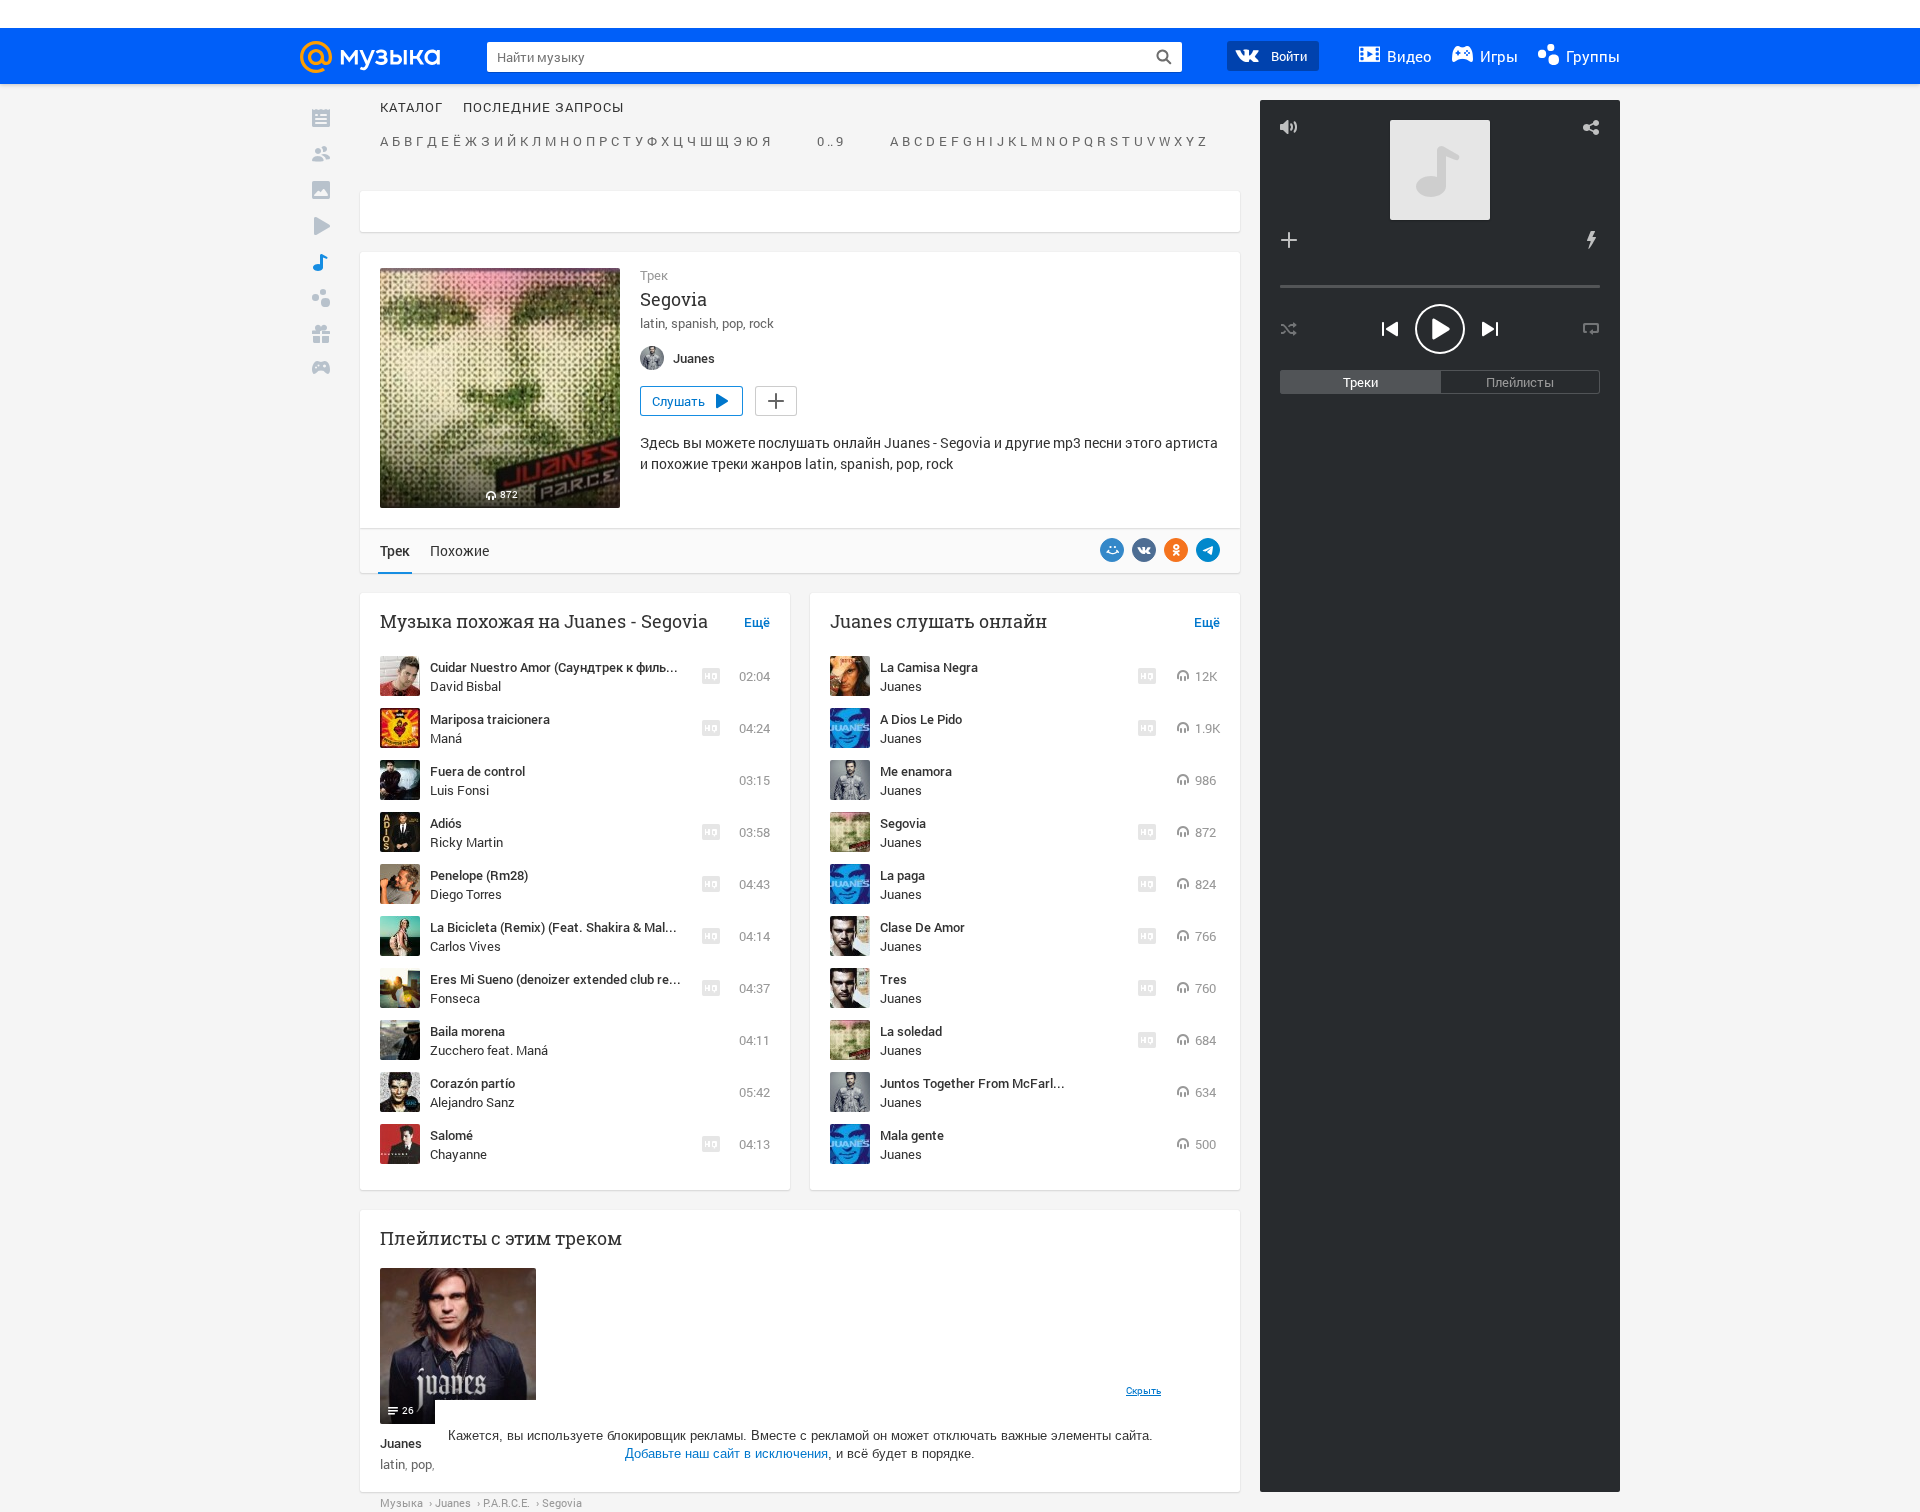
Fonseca (455, 998)
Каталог (411, 108)
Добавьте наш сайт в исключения (726, 1453)
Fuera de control (477, 771)
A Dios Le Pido (921, 719)
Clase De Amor (922, 927)
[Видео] (321, 226)
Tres (893, 979)
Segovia (903, 823)
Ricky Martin (466, 842)
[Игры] (321, 370)
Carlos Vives (465, 946)
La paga (902, 875)
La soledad (911, 1031)
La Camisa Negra (929, 667)
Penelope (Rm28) (479, 875)
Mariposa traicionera (490, 719)
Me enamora (916, 771)
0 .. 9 (830, 142)
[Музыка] (321, 262)
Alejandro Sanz (472, 1102)
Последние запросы (543, 108)
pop (732, 323)
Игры (1497, 56)
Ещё (757, 623)
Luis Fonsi (459, 790)
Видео (1407, 56)
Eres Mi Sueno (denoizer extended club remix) (562, 979)
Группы (1591, 56)
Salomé (451, 1135)
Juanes (901, 686)
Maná (446, 738)
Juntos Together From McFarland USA (991, 1083)
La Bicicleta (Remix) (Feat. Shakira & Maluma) (562, 927)
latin (652, 323)
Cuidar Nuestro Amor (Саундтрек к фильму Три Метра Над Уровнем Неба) (649, 667)
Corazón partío (472, 1083)
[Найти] (1164, 57)
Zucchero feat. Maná (489, 1050)
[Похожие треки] (1591, 240)
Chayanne (458, 1154)
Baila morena (467, 1031)
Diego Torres (466, 894)
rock (761, 323)
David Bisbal (465, 686)
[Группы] (321, 298)
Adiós (446, 823)
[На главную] (379, 57)
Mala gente (912, 1135)
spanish (693, 323)
